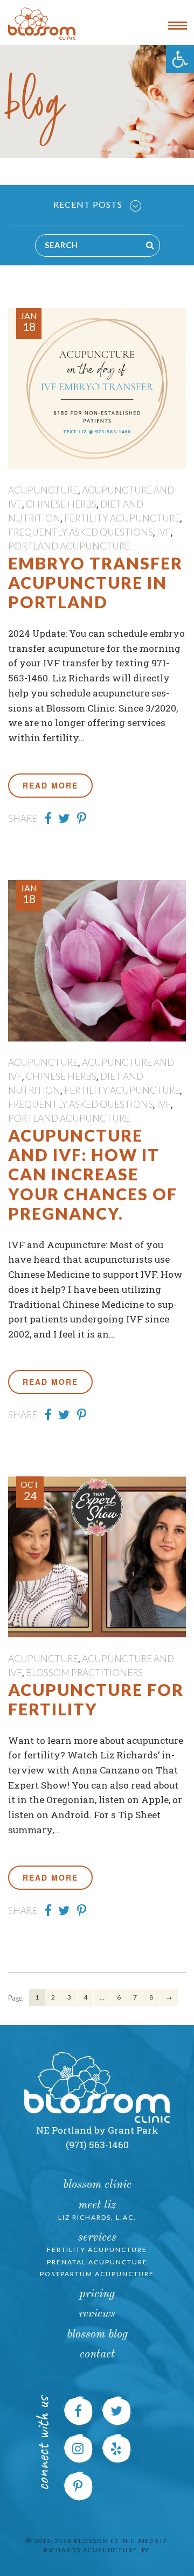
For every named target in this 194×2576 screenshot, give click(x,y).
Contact (97, 2355)
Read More (50, 785)
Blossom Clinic (97, 2185)
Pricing (97, 2294)
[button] (180, 59)
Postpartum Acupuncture (97, 2274)
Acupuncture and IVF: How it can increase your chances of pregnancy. (93, 1174)
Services (97, 2238)
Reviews (97, 2314)
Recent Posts (89, 204)
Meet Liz (97, 2205)
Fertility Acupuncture (122, 518)
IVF (164, 532)
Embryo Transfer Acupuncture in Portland (95, 583)
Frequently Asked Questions (81, 532)
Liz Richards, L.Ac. (97, 2217)
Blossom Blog (97, 2335)
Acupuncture (43, 490)
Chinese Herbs (61, 504)
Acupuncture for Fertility (96, 1699)
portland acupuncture (69, 546)
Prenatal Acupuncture (97, 2262)
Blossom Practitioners (84, 1673)
